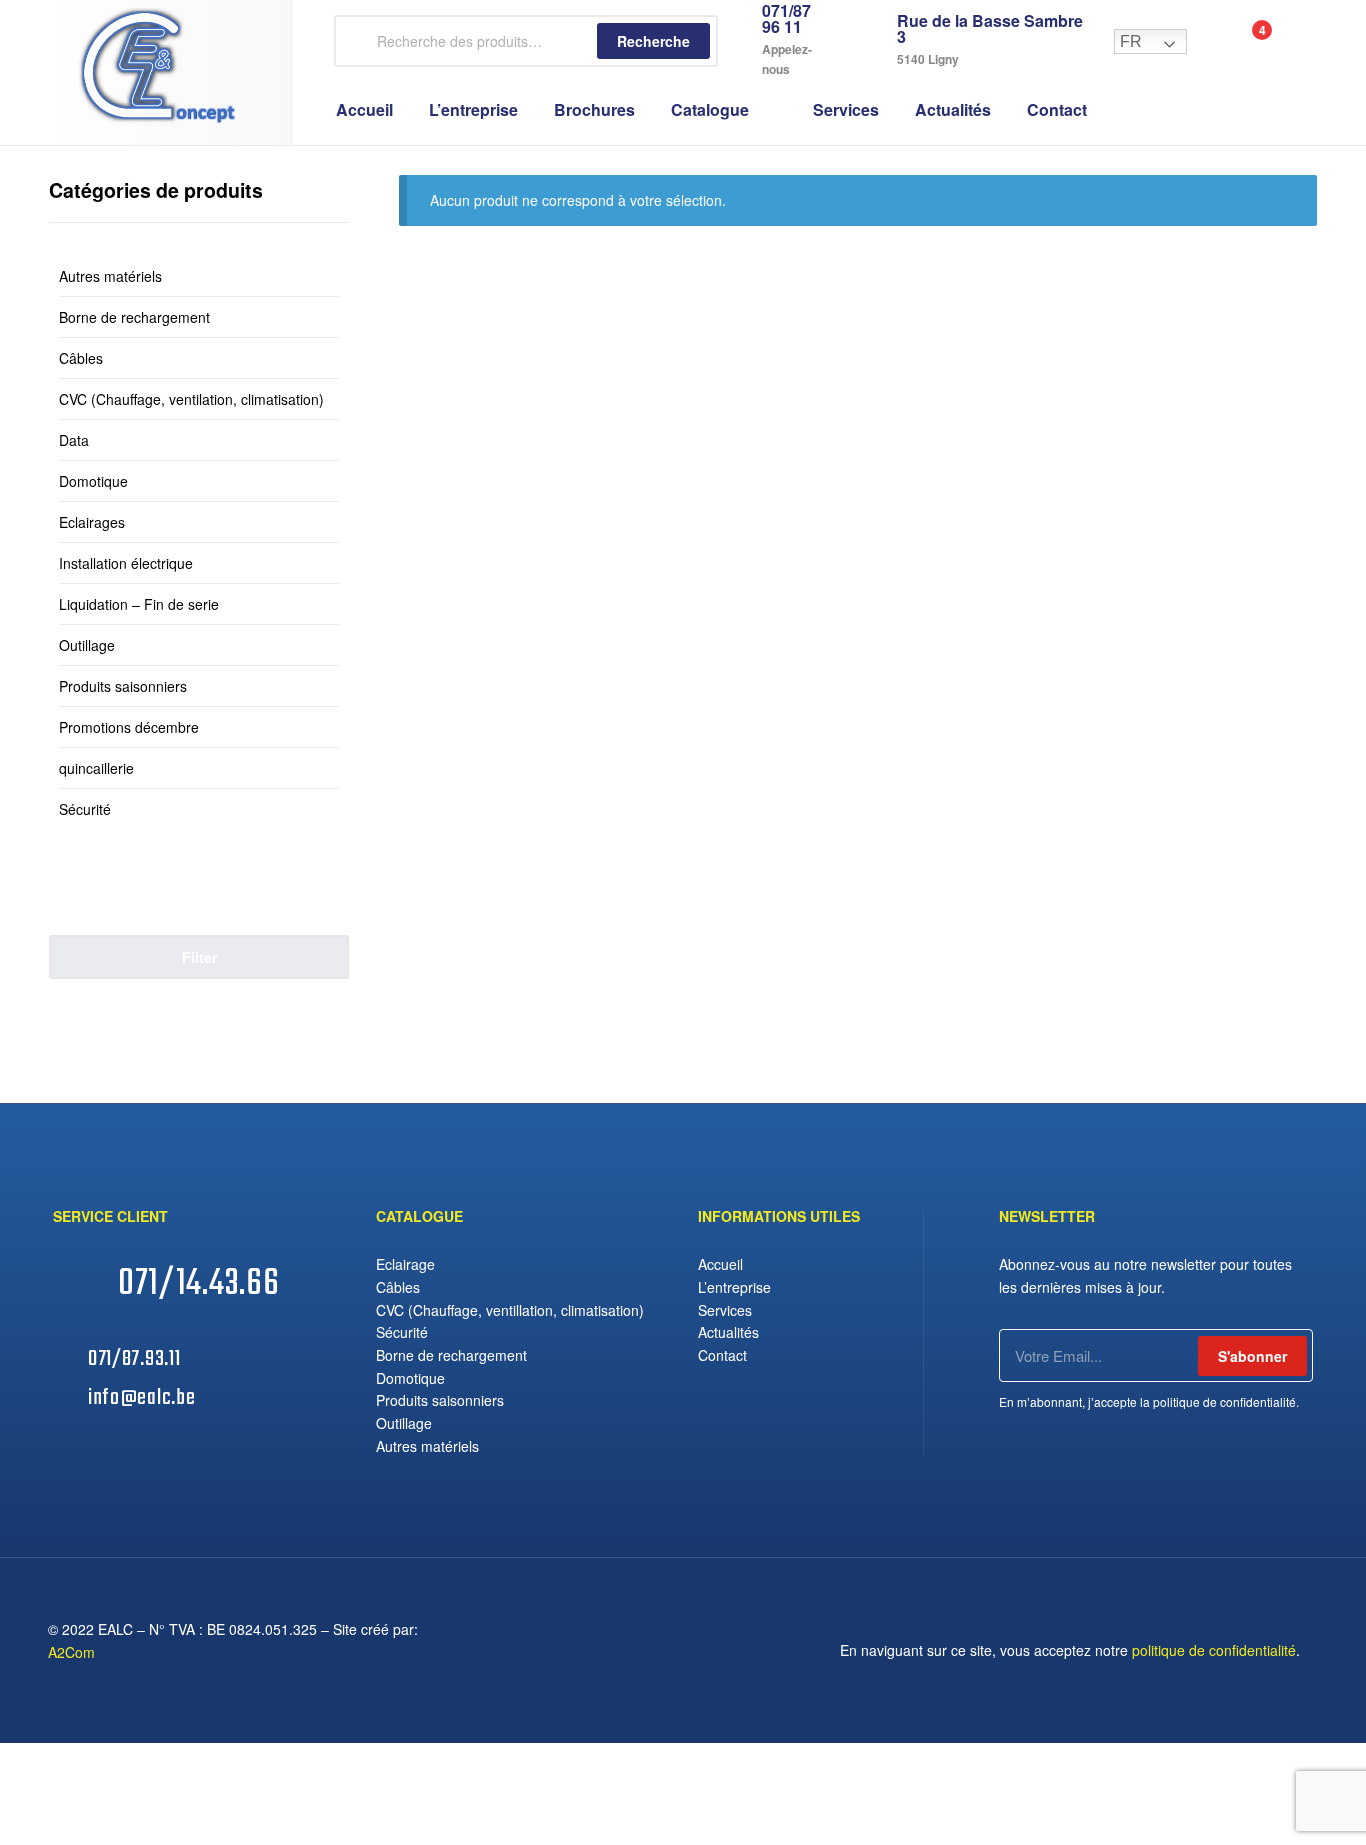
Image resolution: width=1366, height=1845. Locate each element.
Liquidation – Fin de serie (139, 604)
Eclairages (92, 522)
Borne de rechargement (134, 317)
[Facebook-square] (631, 1650)
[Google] (666, 1650)
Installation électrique (126, 563)
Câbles (81, 358)
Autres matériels (110, 276)
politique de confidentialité (1214, 1650)
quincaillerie (96, 768)
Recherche (653, 41)
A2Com (71, 1652)
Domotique (93, 481)
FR (1131, 41)
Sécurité (85, 809)
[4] (1240, 41)
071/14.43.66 (198, 1284)
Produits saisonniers (123, 686)
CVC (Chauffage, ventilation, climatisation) (191, 399)
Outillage (87, 645)
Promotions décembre (129, 727)
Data (74, 440)
